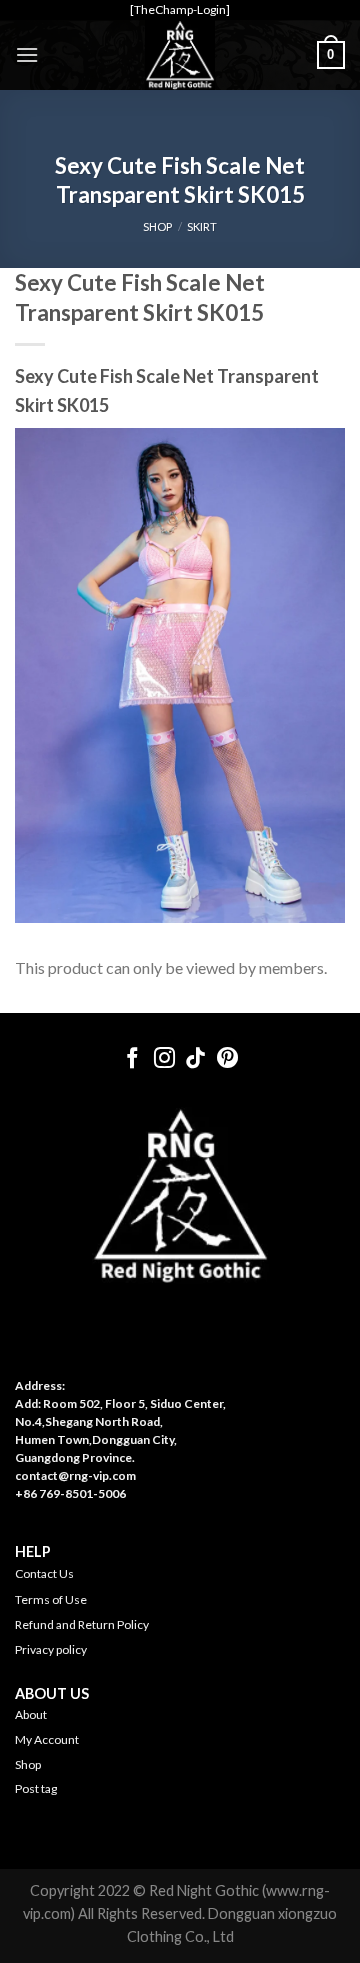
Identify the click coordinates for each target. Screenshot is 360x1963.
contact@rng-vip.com (75, 1475)
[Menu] (27, 54)
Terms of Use (51, 1599)
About (31, 1714)
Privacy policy (51, 1649)
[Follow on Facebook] (132, 1059)
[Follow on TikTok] (195, 1059)
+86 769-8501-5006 (70, 1493)
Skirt (202, 226)
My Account (47, 1739)
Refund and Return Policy (82, 1624)
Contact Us (44, 1573)
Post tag (36, 1788)
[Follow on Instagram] (164, 1059)
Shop (28, 1764)
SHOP (157, 226)
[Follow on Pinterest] (227, 1059)
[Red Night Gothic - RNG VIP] (180, 55)
